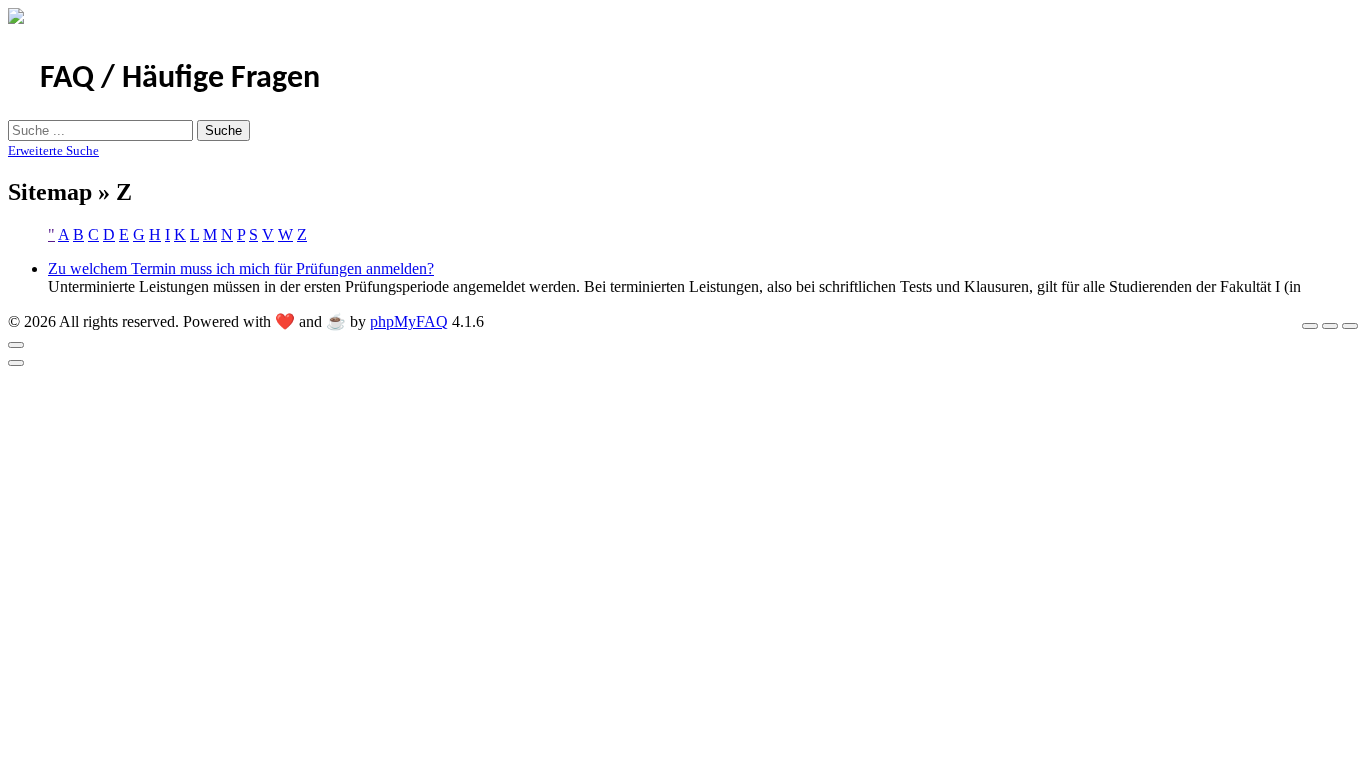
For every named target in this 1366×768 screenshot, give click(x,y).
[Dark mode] (1330, 326)
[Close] (16, 345)
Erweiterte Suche (53, 150)
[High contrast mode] (1350, 326)
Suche (223, 130)
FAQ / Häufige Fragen (180, 79)
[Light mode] (1310, 326)
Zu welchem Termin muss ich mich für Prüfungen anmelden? (241, 268)
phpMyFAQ (409, 321)
